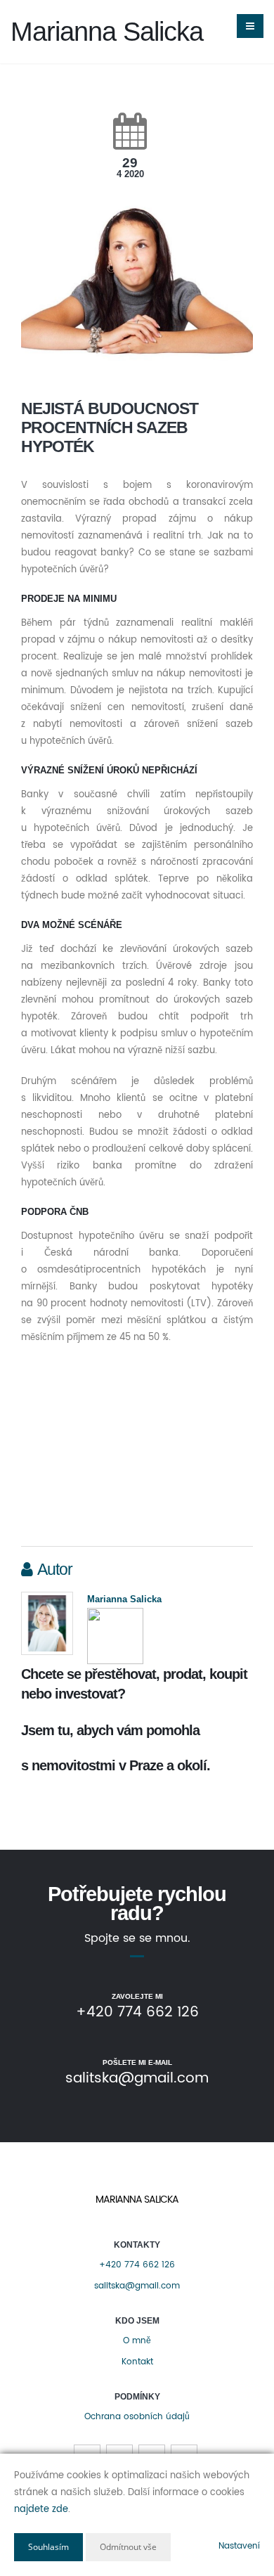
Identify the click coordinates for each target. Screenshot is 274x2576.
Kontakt (137, 2362)
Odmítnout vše (128, 2547)
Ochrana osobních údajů (137, 2417)
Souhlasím (48, 2547)
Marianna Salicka (124, 1599)
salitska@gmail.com (137, 2286)
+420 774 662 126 (137, 2265)
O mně (137, 2341)
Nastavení (239, 2546)
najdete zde (41, 2510)
